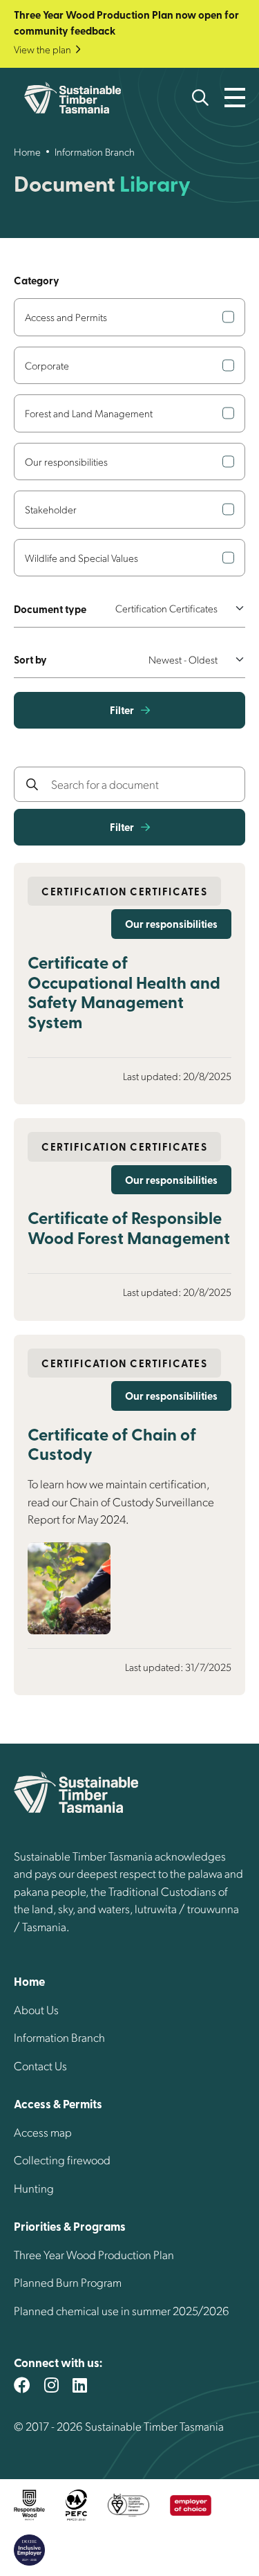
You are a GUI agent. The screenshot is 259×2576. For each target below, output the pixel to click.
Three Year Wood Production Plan (94, 2254)
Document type (50, 609)
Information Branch (95, 152)
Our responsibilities (66, 462)
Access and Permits (66, 317)
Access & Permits (58, 2103)
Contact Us (40, 2065)
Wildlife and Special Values (81, 558)
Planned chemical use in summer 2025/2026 (122, 2310)
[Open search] (200, 98)
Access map (43, 2132)
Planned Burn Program (68, 2282)
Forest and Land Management (89, 413)
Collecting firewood (62, 2159)
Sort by (30, 659)
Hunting (34, 2188)
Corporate (47, 365)
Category (37, 280)
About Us (36, 2009)
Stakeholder (51, 509)
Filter (122, 710)
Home (27, 152)
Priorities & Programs (70, 2226)
